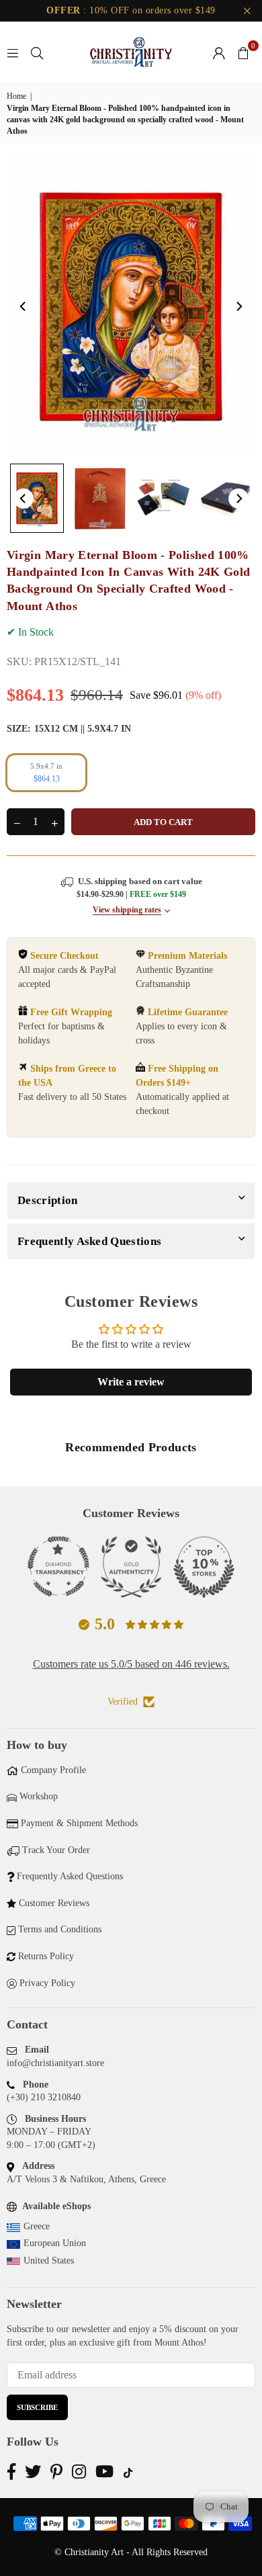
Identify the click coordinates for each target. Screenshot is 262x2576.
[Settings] (219, 52)
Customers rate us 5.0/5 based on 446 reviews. (131, 1664)
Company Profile (53, 1770)
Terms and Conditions (60, 1929)
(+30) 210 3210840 (44, 2097)
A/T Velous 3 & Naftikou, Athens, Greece (86, 2179)
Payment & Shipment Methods (79, 1823)
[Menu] (13, 52)
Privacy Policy (47, 1983)
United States (49, 2261)
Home (16, 96)
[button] (243, 52)
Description (48, 1200)
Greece (37, 2226)
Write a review (131, 1382)
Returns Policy (46, 1956)
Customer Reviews (54, 1903)
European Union (55, 2243)
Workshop (39, 1796)
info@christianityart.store (55, 2063)
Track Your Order (56, 1850)
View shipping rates (127, 910)
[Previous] (24, 306)
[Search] (37, 52)
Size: (69, 729)
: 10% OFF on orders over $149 (131, 10)
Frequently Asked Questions (89, 1241)
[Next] (238, 306)
